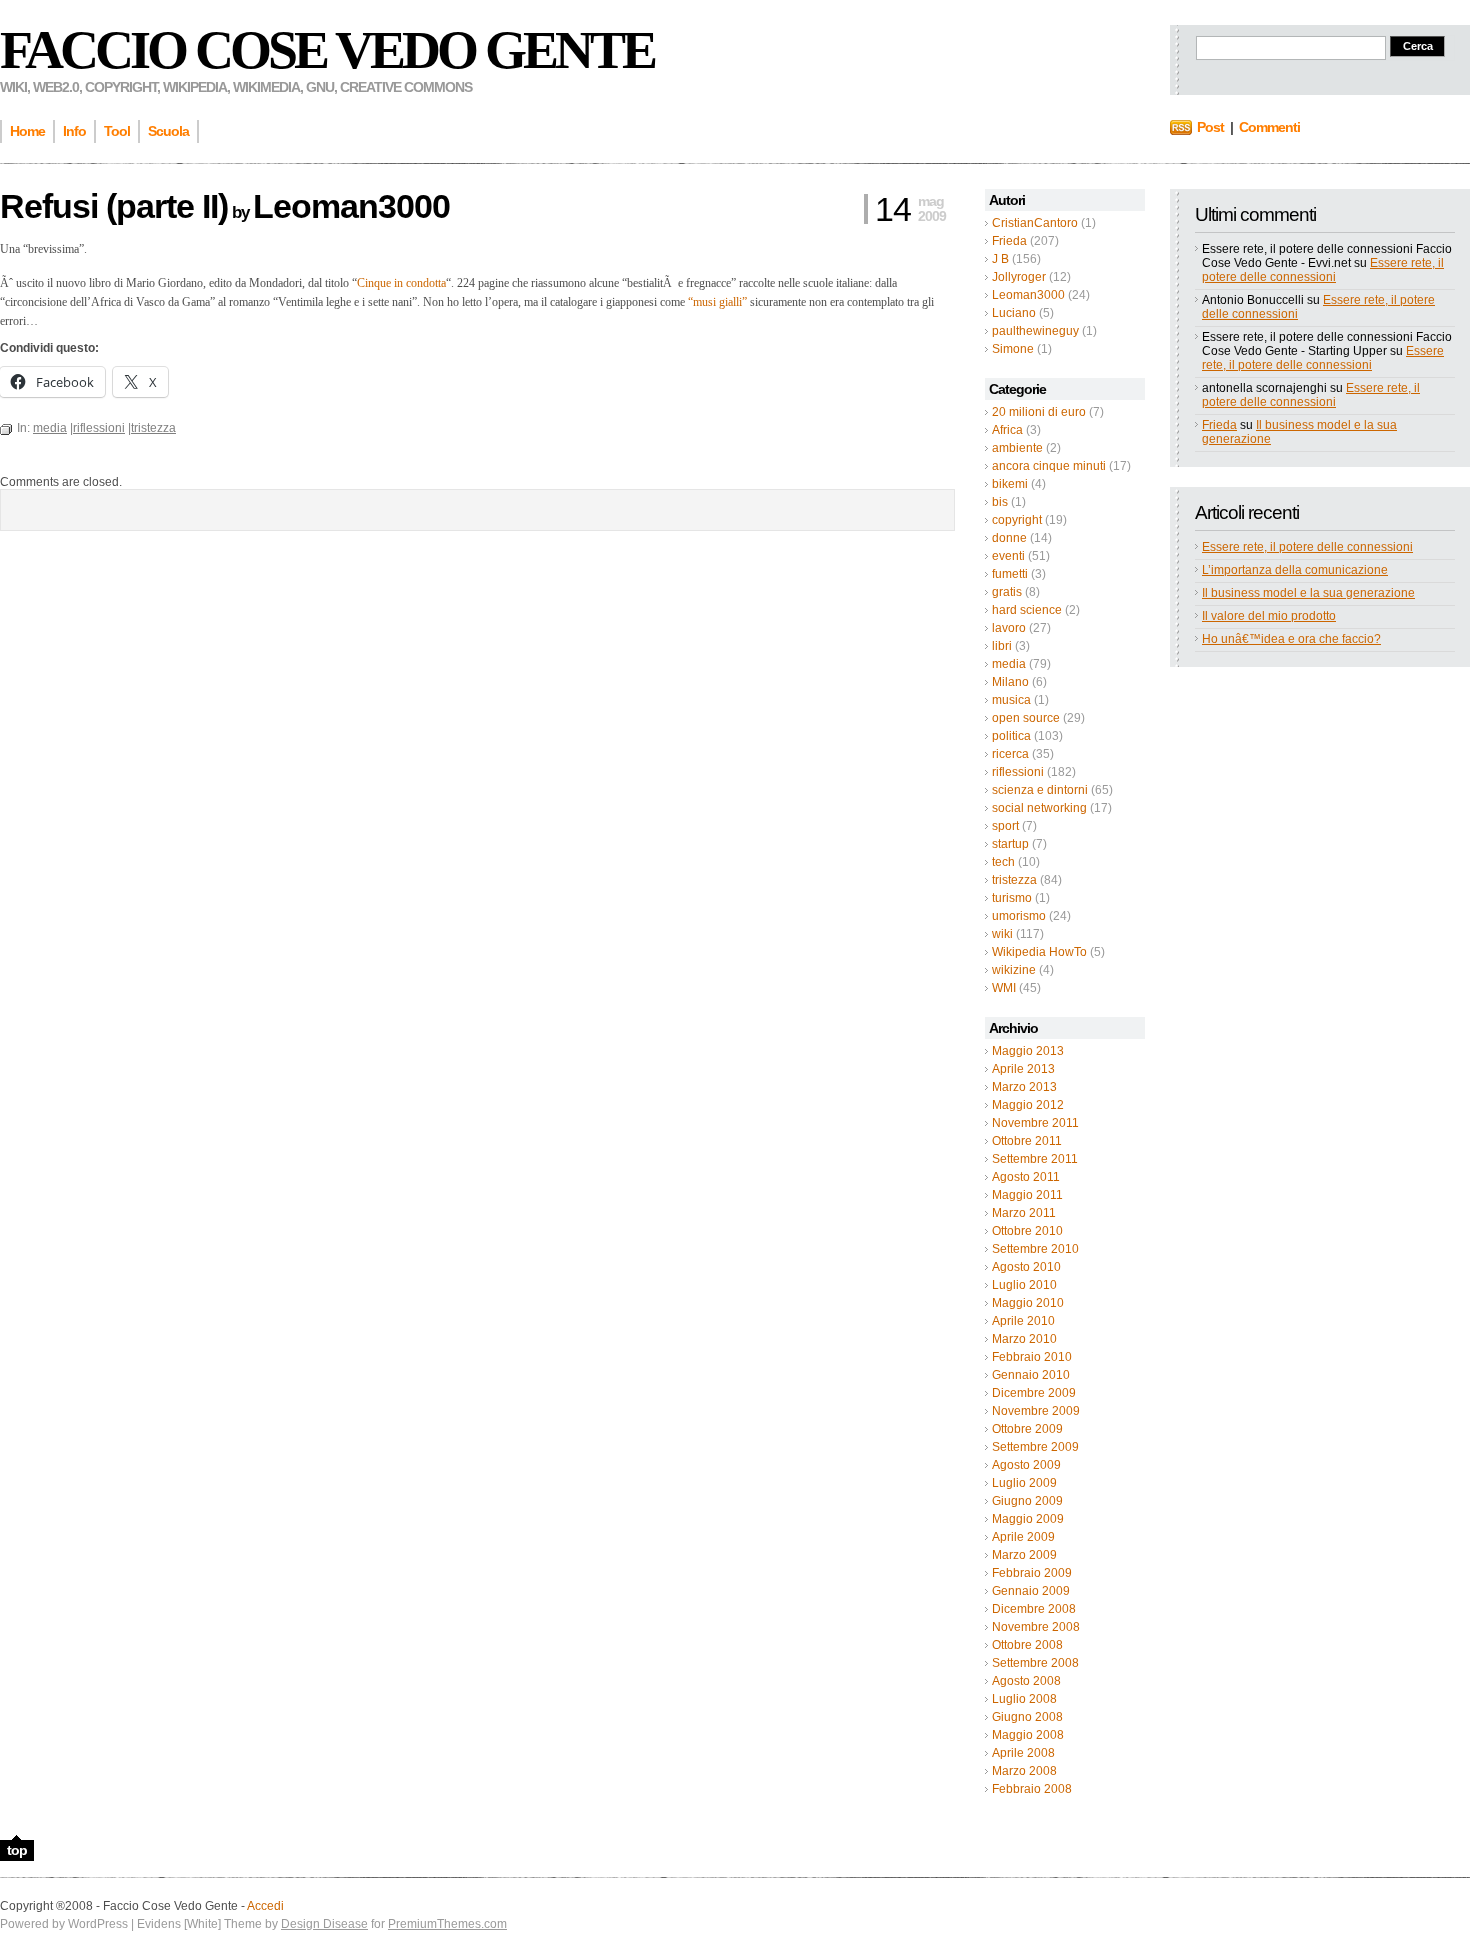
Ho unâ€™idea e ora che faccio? (1291, 639)
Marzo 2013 (1024, 1087)
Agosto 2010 (1026, 1267)
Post (1210, 127)
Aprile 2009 (1023, 1537)
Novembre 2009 (1036, 1411)
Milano (1010, 682)
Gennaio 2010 (1031, 1375)
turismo (1012, 898)
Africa (1007, 430)
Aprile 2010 (1023, 1321)
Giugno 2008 (1027, 1717)
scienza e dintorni (1040, 790)
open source (1026, 718)
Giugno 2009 (1027, 1501)
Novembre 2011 (1035, 1123)
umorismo (1019, 916)
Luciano (1014, 313)
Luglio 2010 (1024, 1285)
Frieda (1009, 241)
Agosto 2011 (1026, 1177)
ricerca (1010, 754)
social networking (1039, 808)
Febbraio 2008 (1032, 1789)
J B (1000, 259)
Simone (1013, 349)
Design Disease (324, 1924)
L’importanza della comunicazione (1295, 570)
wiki (1002, 934)
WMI (1004, 988)
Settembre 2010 (1035, 1249)
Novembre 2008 (1036, 1627)
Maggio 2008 (1028, 1735)
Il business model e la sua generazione (1308, 593)
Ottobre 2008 (1027, 1645)
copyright (1017, 520)
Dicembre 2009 (1034, 1393)
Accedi (265, 1906)
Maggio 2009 (1028, 1519)
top (17, 1850)
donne (1009, 538)
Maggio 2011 (1027, 1195)
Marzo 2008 (1024, 1771)
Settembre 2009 (1035, 1447)
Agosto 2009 (1026, 1465)
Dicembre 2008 (1034, 1609)
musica (1011, 700)
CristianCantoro (1035, 223)
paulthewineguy (1035, 331)
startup (1010, 844)
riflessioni (1018, 772)
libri (1002, 646)
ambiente (1017, 448)
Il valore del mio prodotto (1269, 616)
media (1009, 664)
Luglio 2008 (1024, 1699)
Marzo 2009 (1024, 1555)
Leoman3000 (1028, 295)
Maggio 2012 (1028, 1105)
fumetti (1010, 574)
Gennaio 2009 (1031, 1591)
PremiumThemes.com (447, 1924)
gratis (1007, 592)
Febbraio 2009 (1032, 1573)
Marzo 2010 (1024, 1339)
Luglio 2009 (1024, 1483)
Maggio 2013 (1028, 1051)
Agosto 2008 (1026, 1681)
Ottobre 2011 (1027, 1141)
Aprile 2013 (1023, 1069)
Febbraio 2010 (1032, 1357)
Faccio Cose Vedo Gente (327, 50)
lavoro (1009, 628)
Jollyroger (1019, 277)
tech (1003, 862)
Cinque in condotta (401, 283)
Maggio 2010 (1028, 1303)
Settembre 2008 (1035, 1663)
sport (1005, 826)
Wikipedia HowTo (1039, 952)
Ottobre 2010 (1027, 1231)
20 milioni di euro (1039, 412)
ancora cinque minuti (1049, 466)
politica (1011, 736)
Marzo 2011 (1024, 1213)
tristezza (1014, 880)
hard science (1027, 610)
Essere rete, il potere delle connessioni (1323, 270)
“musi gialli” (717, 302)
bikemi (1010, 484)
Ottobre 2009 (1027, 1429)
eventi (1008, 556)
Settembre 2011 (1035, 1159)
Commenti (1269, 127)
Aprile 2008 (1023, 1753)
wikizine (1014, 970)
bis (1000, 502)
